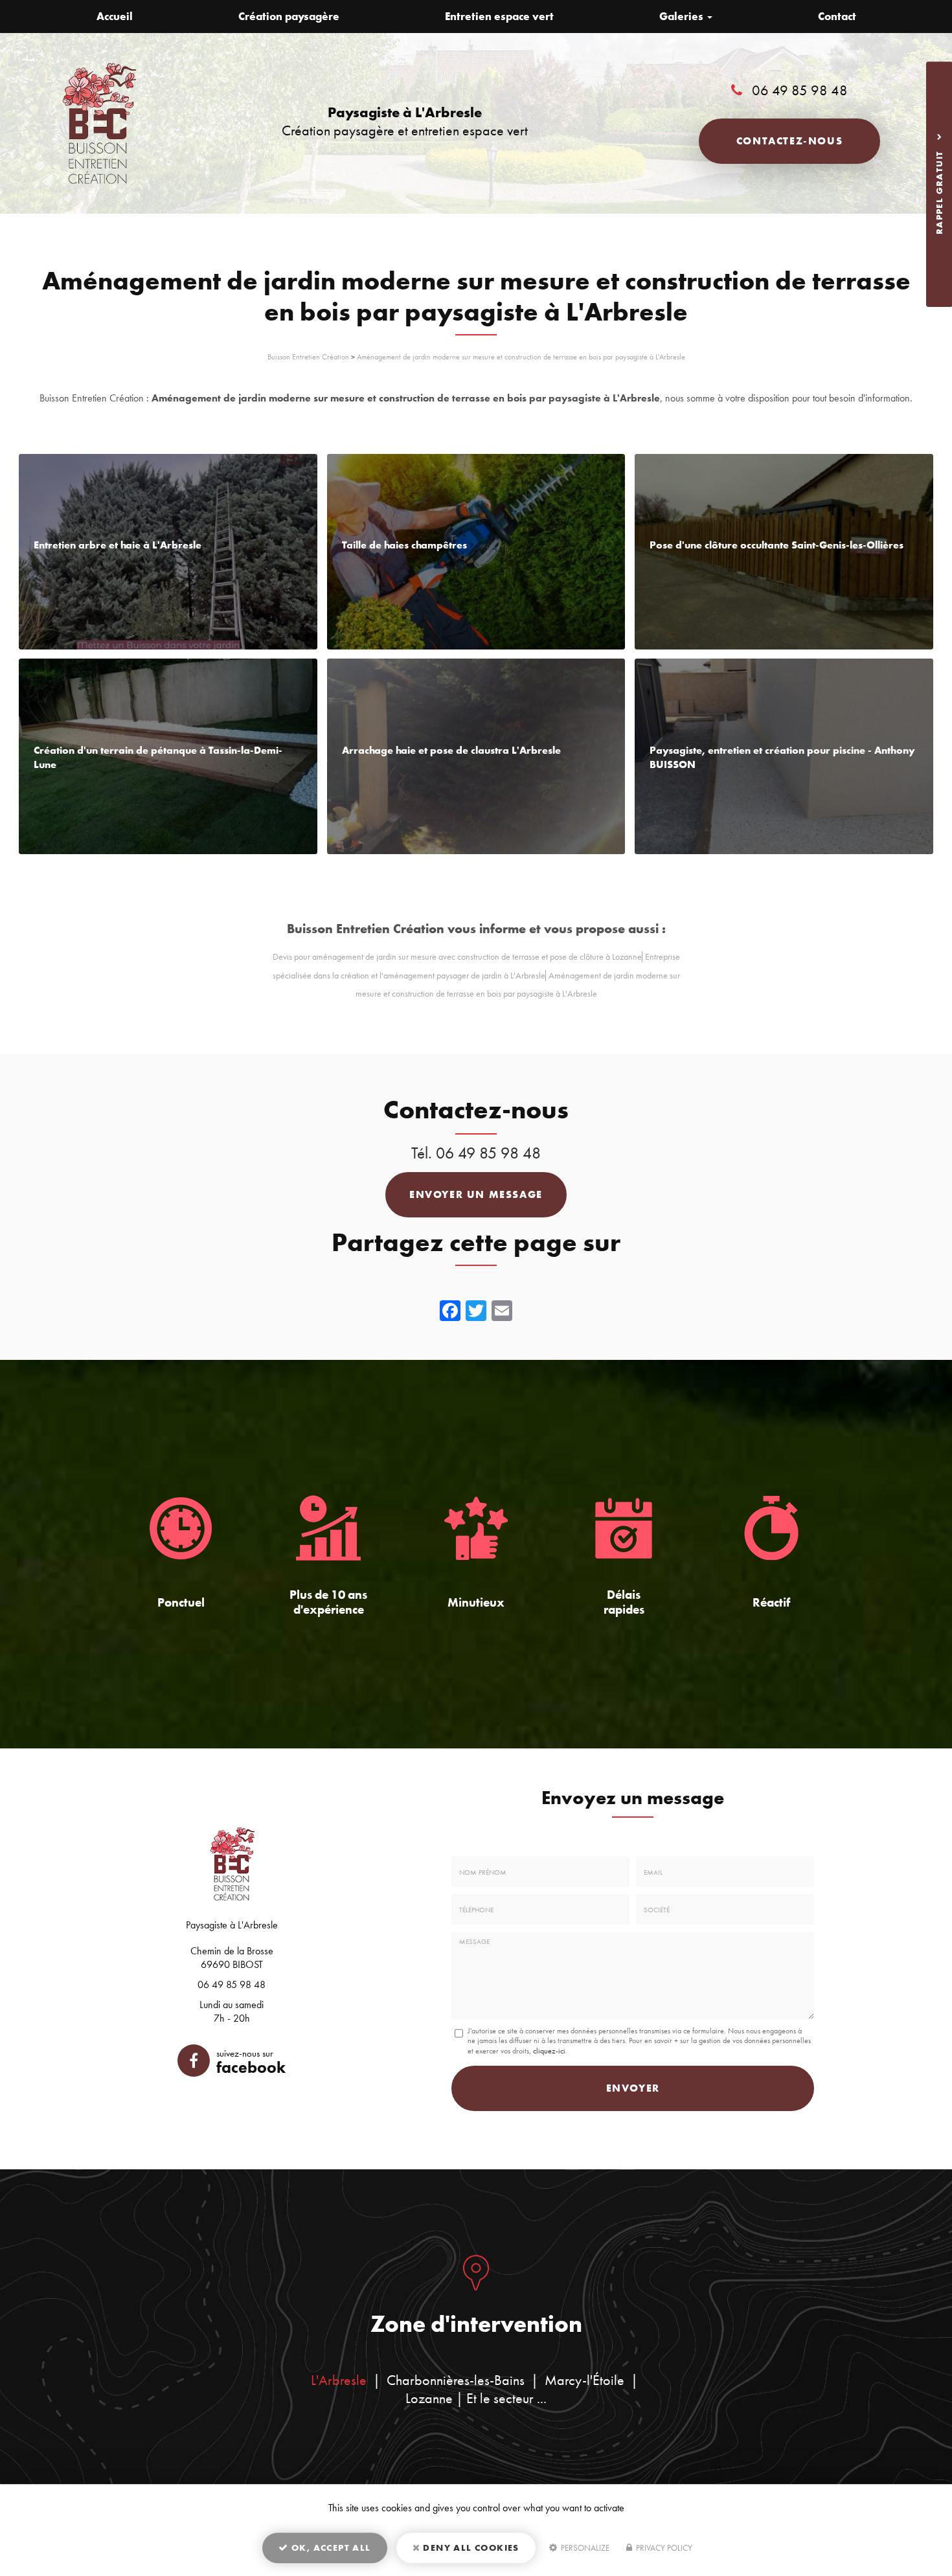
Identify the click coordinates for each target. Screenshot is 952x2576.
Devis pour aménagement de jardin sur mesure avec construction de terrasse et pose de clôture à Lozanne (457, 957)
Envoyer (633, 2088)
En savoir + (168, 552)
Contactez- (789, 141)
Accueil (115, 16)
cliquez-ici (549, 2051)
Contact (837, 16)
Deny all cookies (470, 2548)
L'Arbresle (339, 2380)
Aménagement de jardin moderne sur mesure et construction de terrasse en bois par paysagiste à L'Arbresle (521, 357)
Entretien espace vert (499, 16)
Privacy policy (663, 2548)
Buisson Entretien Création (308, 357)
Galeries (683, 16)
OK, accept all (330, 2548)
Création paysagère (289, 16)
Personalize (584, 2548)
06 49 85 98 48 (800, 90)
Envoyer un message (476, 1194)
